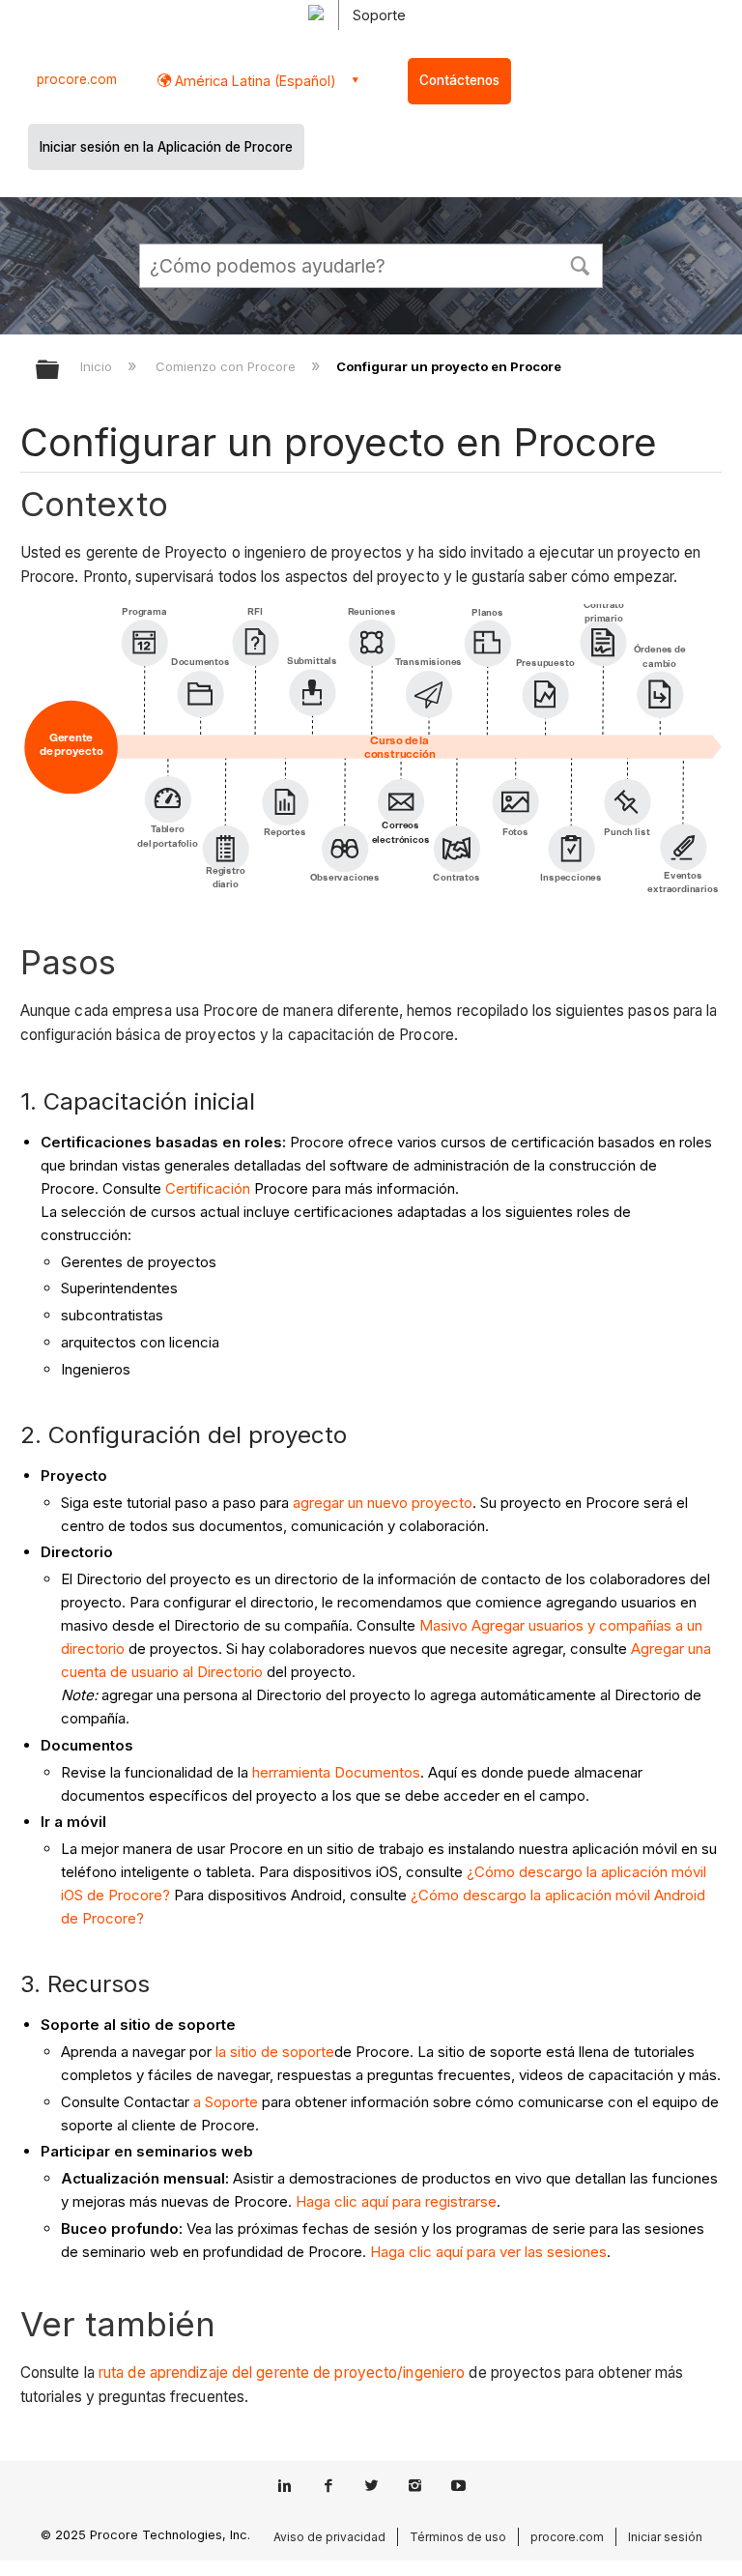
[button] (580, 264)
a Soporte (226, 2102)
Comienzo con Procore (228, 366)
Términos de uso (458, 2537)
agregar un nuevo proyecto (383, 1503)
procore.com (77, 79)
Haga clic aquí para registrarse (396, 2201)
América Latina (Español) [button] (254, 81)
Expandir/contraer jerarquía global (60, 371)
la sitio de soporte (275, 2052)
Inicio (98, 366)
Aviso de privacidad (329, 2537)
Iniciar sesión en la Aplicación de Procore (166, 147)
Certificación (208, 1188)
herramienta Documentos (336, 1772)
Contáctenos (459, 80)
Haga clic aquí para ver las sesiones (488, 2252)
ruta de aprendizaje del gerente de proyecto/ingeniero (282, 2373)
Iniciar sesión (665, 2537)
